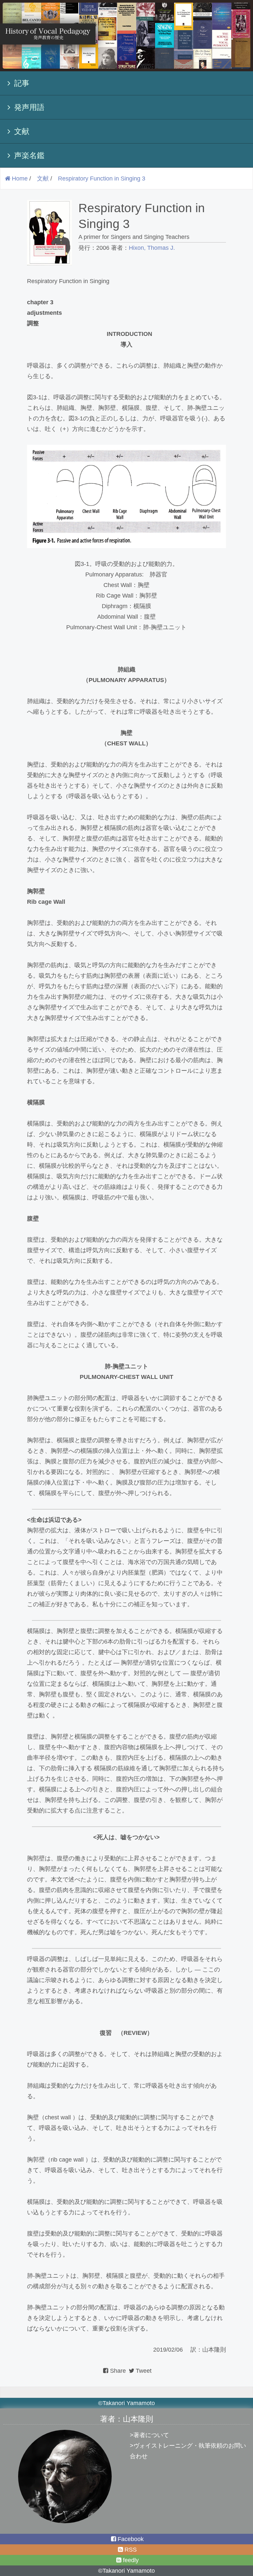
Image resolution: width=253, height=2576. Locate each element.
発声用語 (29, 107)
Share (119, 2371)
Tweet (144, 2371)
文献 (22, 131)
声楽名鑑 (29, 155)
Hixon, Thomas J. (152, 248)
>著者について (149, 2435)
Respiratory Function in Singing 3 (102, 179)
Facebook (131, 2539)
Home (20, 179)
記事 (22, 83)
